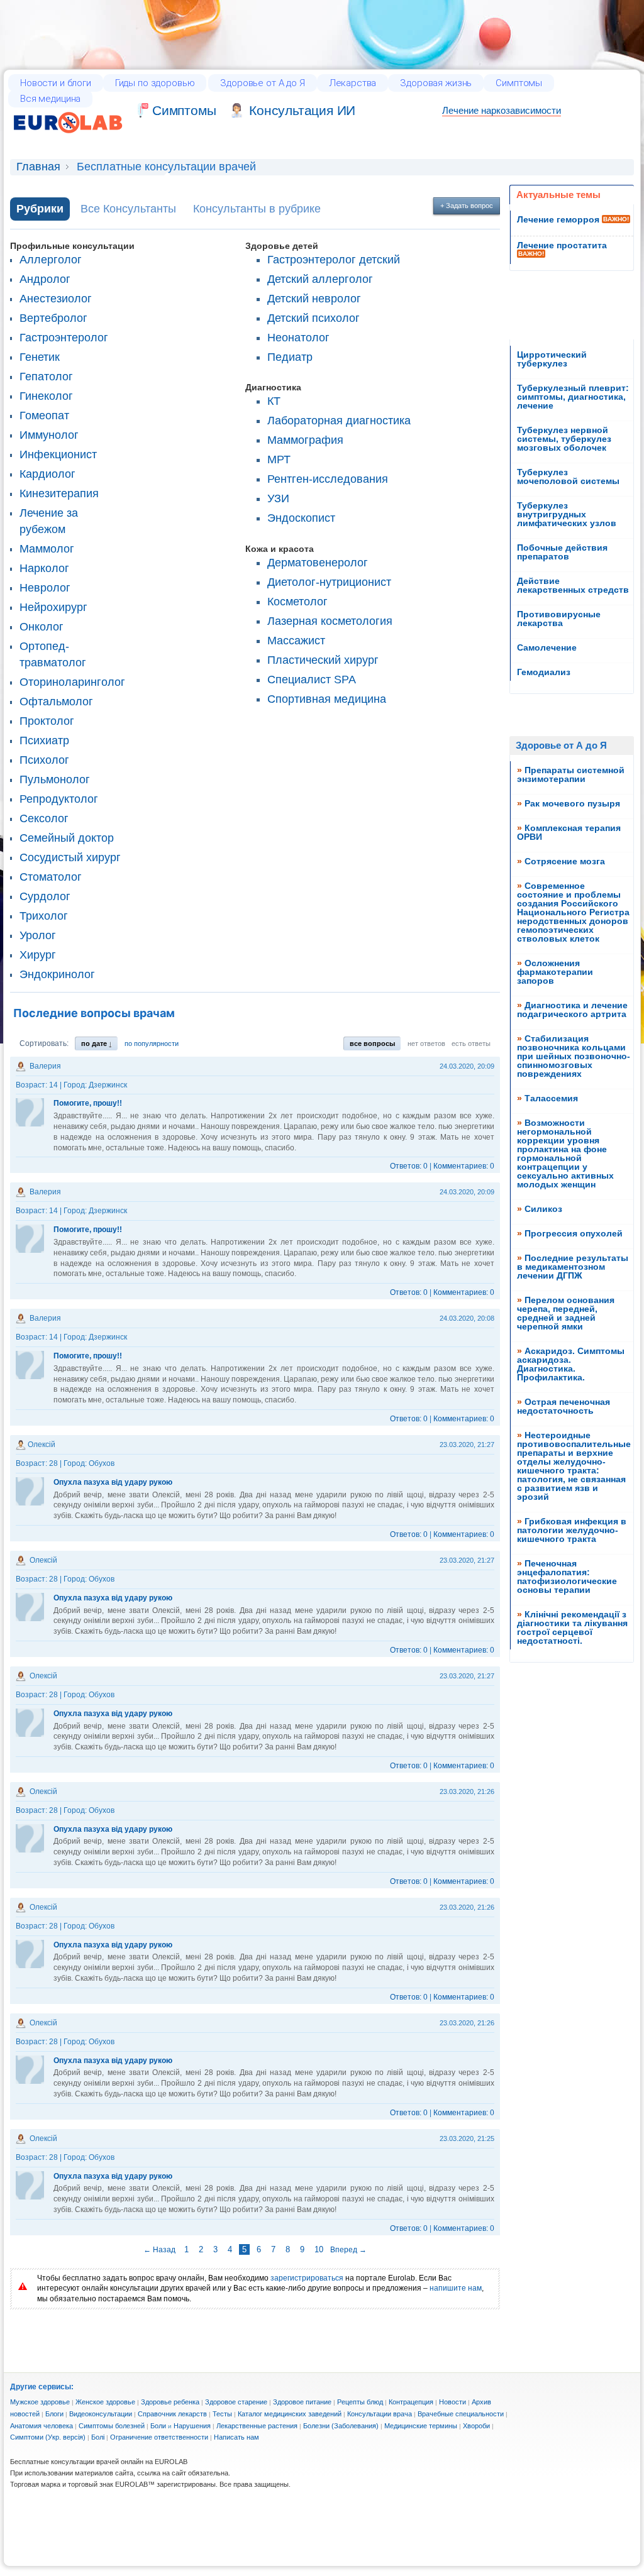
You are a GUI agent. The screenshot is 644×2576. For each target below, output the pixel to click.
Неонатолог (298, 338)
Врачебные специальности (461, 2414)
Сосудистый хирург (70, 857)
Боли (158, 2426)
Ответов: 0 (409, 1166)
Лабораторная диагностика (339, 421)
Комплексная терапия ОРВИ (569, 832)
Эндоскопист (301, 518)
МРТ (279, 460)
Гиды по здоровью (155, 83)
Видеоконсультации (101, 2414)
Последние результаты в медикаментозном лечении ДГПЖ (573, 1267)
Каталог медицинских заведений (290, 2414)
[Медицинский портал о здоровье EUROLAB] (68, 141)
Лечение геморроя (558, 219)
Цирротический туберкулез (552, 359)
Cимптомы (184, 110)
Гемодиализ (544, 672)
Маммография (305, 440)
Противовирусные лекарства (559, 619)
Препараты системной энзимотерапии (571, 774)
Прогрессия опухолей (574, 1233)
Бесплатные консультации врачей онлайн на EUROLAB (99, 2462)
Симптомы (519, 83)
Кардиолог (47, 474)
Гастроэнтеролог (64, 338)
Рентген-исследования (328, 479)
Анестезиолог (56, 299)
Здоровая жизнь (436, 83)
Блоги (54, 2414)
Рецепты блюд (360, 2402)
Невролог (45, 588)
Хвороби (476, 2426)
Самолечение (547, 647)
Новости (452, 2402)
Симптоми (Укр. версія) (48, 2437)
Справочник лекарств (172, 2414)
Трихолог (44, 916)
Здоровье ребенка (170, 2402)
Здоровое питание (302, 2402)
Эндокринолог (57, 974)
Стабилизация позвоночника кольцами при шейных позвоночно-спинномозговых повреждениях (574, 1056)
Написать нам (236, 2437)
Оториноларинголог (72, 682)
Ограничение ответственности (159, 2437)
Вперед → (348, 2250)
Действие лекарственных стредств (573, 585)
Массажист (296, 641)
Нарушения (192, 2426)
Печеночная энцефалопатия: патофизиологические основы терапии (567, 1577)
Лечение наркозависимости (502, 110)
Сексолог (44, 818)
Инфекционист (58, 454)
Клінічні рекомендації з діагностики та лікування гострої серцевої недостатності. (572, 1627)
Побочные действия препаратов (562, 552)
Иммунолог (49, 435)
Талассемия (551, 1098)
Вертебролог (53, 318)
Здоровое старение (236, 2402)
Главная (38, 167)
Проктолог (47, 721)
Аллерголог (51, 260)
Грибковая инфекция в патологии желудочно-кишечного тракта (572, 1530)
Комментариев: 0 (464, 1166)
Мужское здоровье (40, 2402)
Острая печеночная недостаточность (563, 1406)
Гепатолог (46, 377)
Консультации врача (380, 2414)
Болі (98, 2437)
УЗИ (278, 498)
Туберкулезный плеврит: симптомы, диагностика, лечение (573, 397)
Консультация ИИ (302, 110)
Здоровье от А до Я (262, 83)
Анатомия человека (42, 2426)
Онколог (42, 627)
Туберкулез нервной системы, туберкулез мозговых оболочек (564, 439)
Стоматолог (51, 877)
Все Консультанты (128, 209)
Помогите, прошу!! (88, 1103)
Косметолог (297, 602)
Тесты (222, 2414)
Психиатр (44, 740)
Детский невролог (314, 299)
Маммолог (47, 549)
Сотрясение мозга (565, 861)
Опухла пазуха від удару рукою (113, 1482)
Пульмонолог (55, 779)
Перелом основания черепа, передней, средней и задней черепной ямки (566, 1313)
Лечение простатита (562, 245)
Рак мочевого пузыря (572, 803)
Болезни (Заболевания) (341, 2426)
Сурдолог (45, 896)
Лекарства (353, 83)
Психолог (44, 760)
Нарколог (44, 568)
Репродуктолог (59, 799)
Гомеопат (44, 416)
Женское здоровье (105, 2402)
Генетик (40, 357)
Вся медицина (50, 99)
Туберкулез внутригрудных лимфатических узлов (567, 514)
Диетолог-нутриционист (329, 582)
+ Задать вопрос (467, 206)
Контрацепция (411, 2402)
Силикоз (543, 1209)
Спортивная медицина (327, 699)
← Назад (160, 2250)
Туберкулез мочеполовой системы (568, 476)
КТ (274, 401)
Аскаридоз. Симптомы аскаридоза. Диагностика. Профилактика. (571, 1364)
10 (319, 2249)
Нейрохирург (53, 607)
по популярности (152, 1043)
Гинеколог (46, 396)
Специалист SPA (312, 680)
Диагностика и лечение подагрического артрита (572, 1010)
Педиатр (290, 357)
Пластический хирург (323, 660)
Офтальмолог (56, 702)
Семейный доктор (67, 838)
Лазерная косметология (330, 621)
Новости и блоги (56, 83)
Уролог (38, 935)
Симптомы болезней (112, 2426)
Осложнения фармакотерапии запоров (555, 972)
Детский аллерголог (320, 279)
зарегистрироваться (307, 2278)
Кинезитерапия (59, 493)
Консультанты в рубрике (257, 209)
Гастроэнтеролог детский (334, 260)
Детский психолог (314, 318)
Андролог (45, 279)
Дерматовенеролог (318, 563)
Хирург (38, 955)
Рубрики (40, 209)
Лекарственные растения (257, 2426)
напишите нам (456, 2288)
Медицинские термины (421, 2426)
